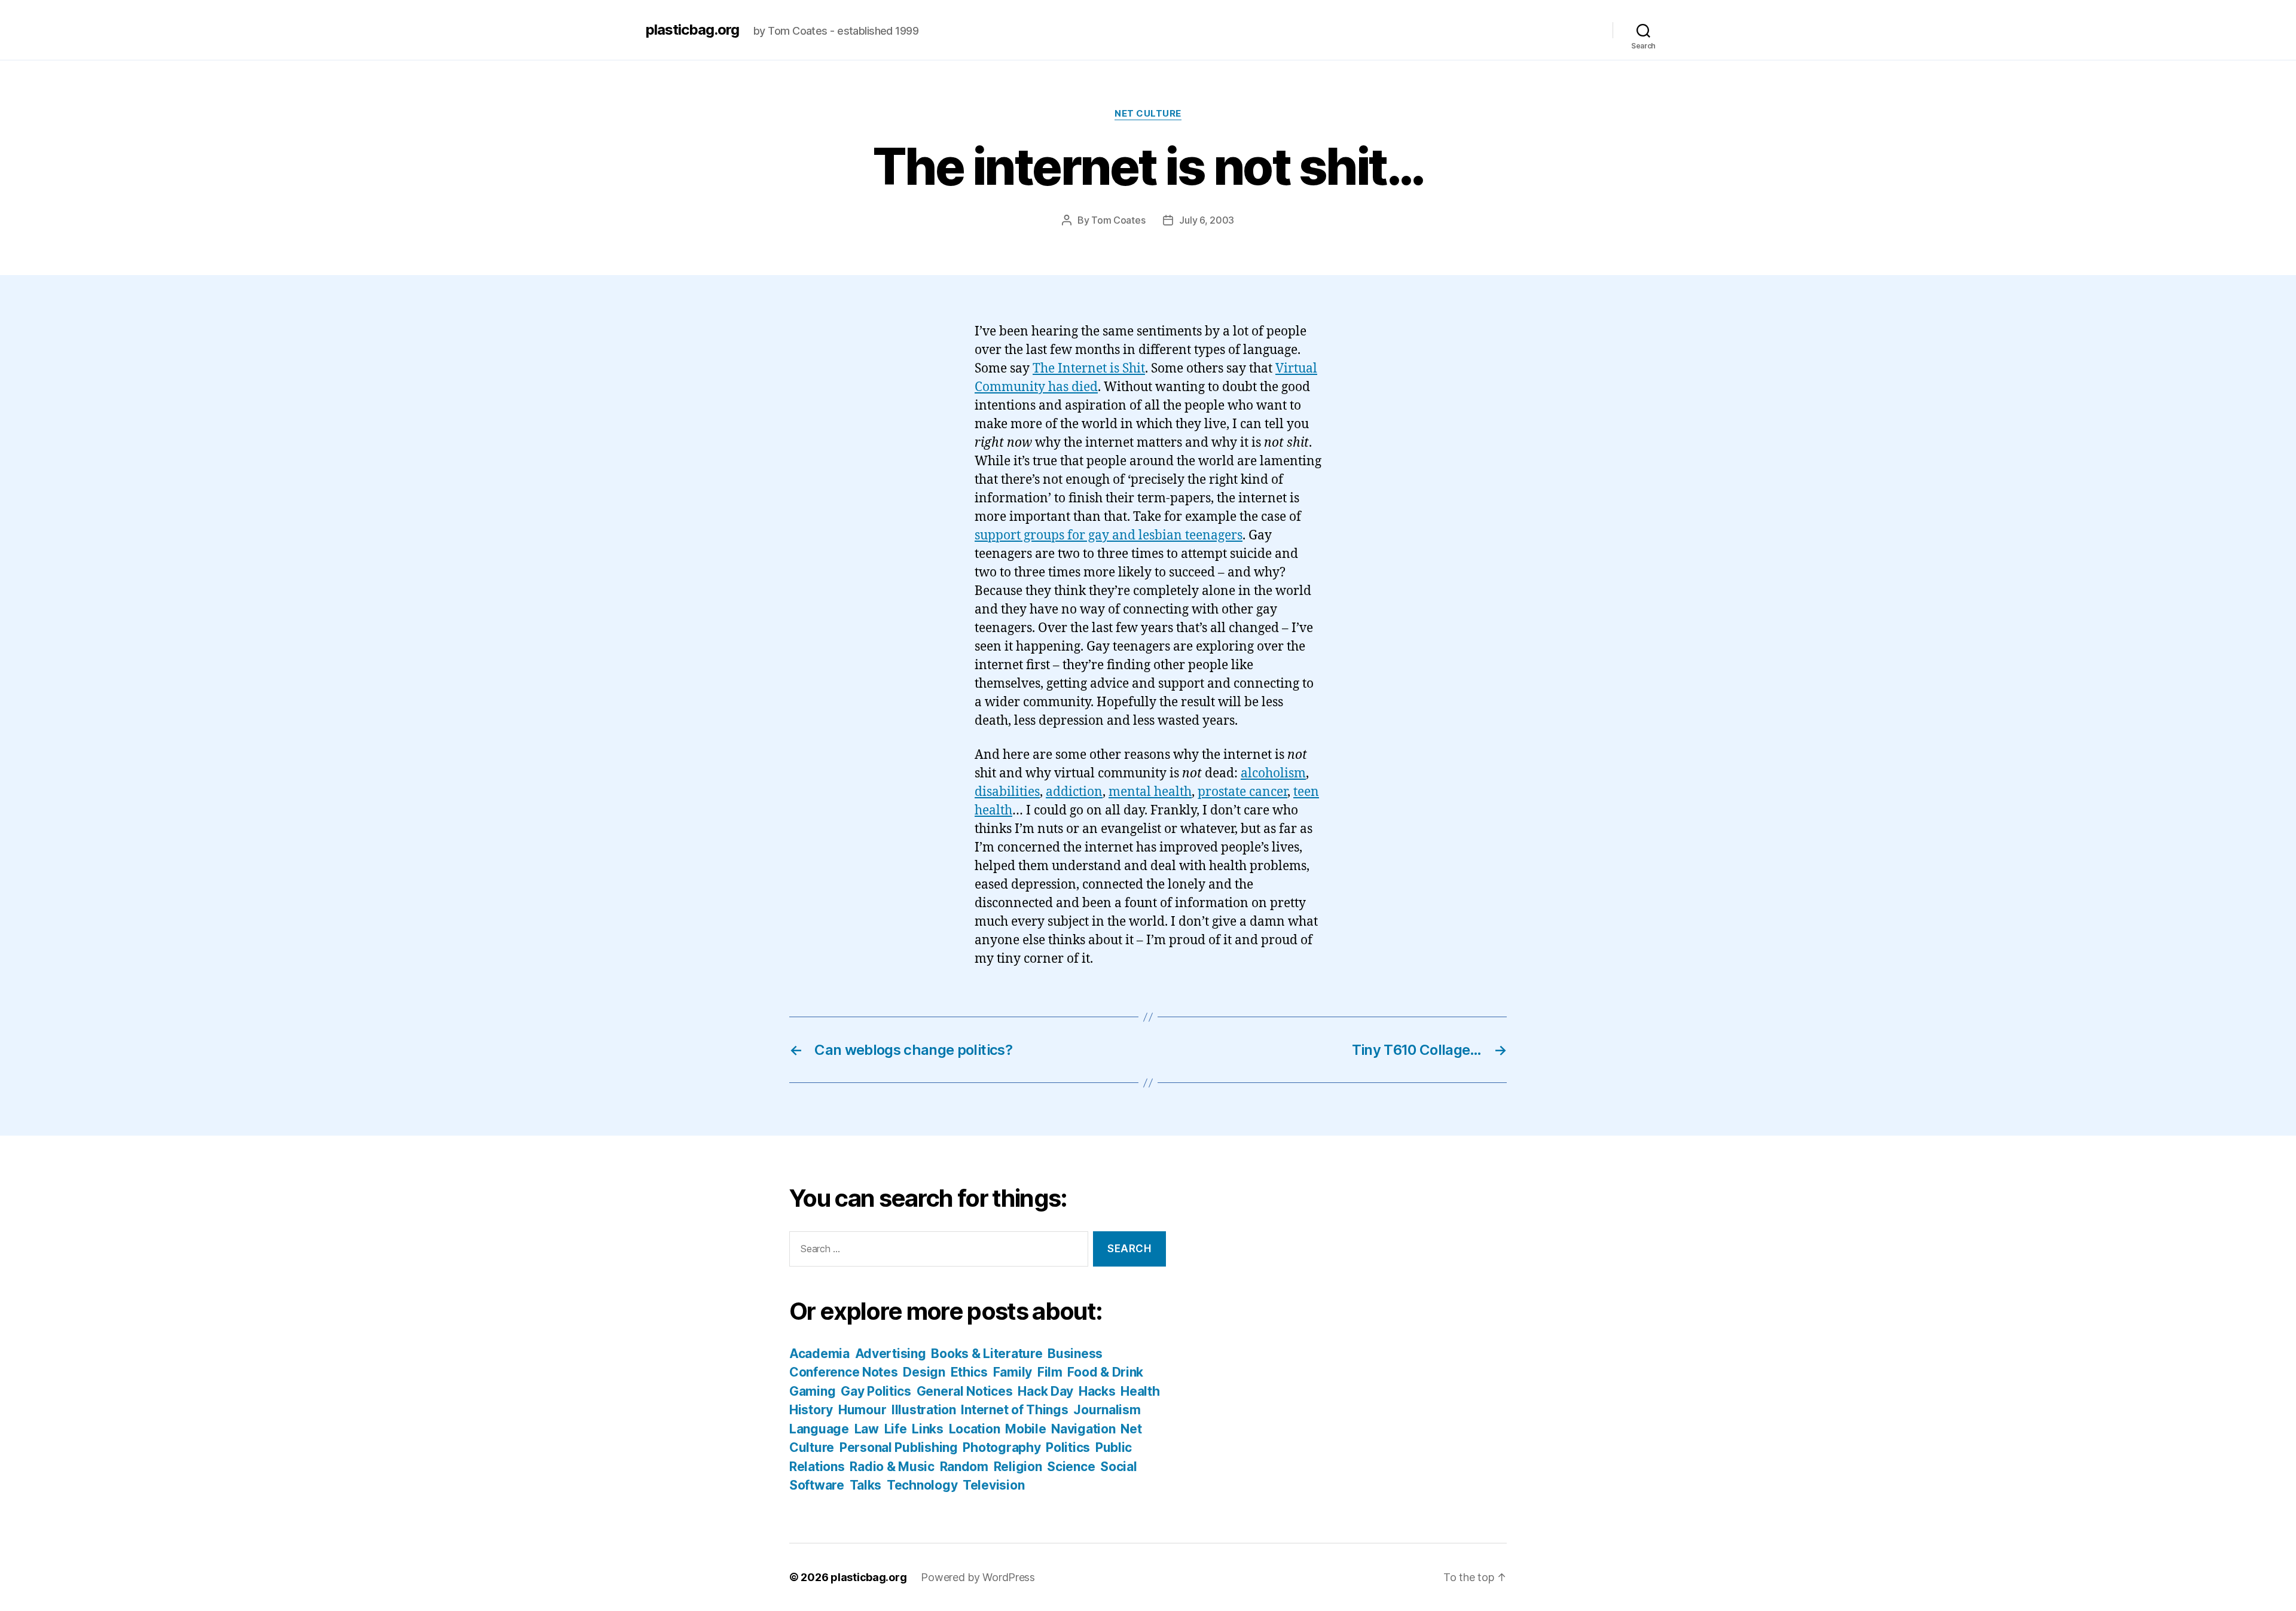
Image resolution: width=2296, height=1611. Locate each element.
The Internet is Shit (1089, 369)
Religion (1018, 1467)
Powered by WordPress (978, 1577)
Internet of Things (1014, 1410)
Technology (922, 1485)
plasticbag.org (692, 30)
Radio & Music (892, 1467)
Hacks (1097, 1391)
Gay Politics (876, 1391)
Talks (866, 1485)
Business (1075, 1354)
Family (1013, 1372)
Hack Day (1045, 1391)
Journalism (1107, 1410)
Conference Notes (844, 1372)
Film (1050, 1372)
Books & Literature (987, 1354)
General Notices (965, 1391)
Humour (862, 1410)
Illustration (924, 1410)
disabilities (1007, 792)
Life (896, 1429)
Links (928, 1429)
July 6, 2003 (1207, 220)
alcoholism (1273, 774)
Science (1071, 1467)
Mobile (1025, 1429)
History (811, 1410)
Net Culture (1148, 114)
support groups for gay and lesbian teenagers (1109, 536)
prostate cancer (1242, 792)
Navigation (1083, 1429)
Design (924, 1372)
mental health (1150, 792)
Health (1140, 1391)
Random (964, 1467)
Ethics (969, 1372)
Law (867, 1429)
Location (975, 1429)
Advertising (891, 1354)
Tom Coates (1118, 220)
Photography (1002, 1447)
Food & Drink (1105, 1372)
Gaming (812, 1391)
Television (993, 1485)
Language (819, 1429)
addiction (1074, 792)
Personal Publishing (899, 1447)
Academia (819, 1354)
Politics (1068, 1447)
